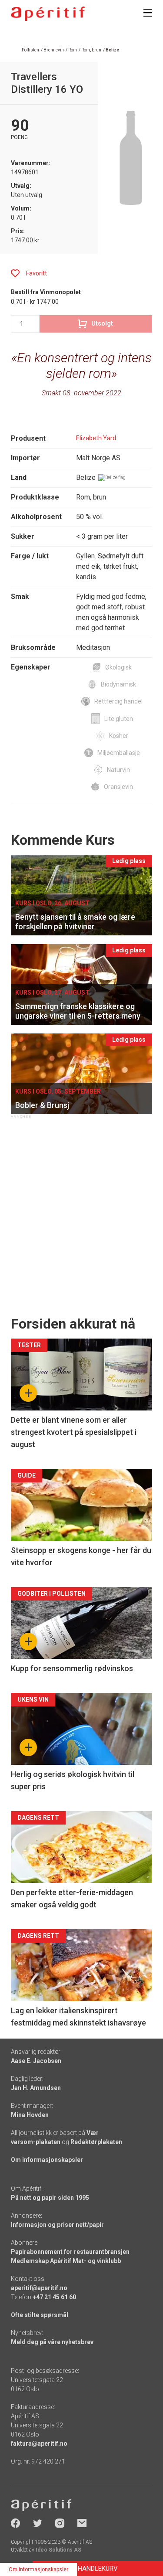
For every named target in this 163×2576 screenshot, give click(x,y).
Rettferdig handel (118, 701)
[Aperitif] (48, 14)
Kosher (119, 736)
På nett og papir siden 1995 (50, 2198)
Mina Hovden (30, 2115)
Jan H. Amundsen (36, 2088)
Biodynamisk (118, 684)
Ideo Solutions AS (58, 2550)
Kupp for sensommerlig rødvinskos (72, 1668)
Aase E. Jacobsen (36, 2061)
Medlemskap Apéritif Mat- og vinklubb (66, 2261)
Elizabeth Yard (96, 438)
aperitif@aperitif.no (39, 2288)
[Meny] (148, 13)
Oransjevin (118, 787)
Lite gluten (119, 719)
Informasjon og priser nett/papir (57, 2225)
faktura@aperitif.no (39, 2443)
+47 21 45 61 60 (54, 2297)
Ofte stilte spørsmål (40, 2315)
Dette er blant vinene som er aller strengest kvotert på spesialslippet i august (74, 1432)
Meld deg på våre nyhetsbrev (52, 2342)
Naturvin (118, 770)
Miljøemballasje (119, 753)
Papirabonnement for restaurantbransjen (70, 2252)
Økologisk (118, 667)
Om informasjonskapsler (47, 2160)
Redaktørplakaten (96, 2142)
